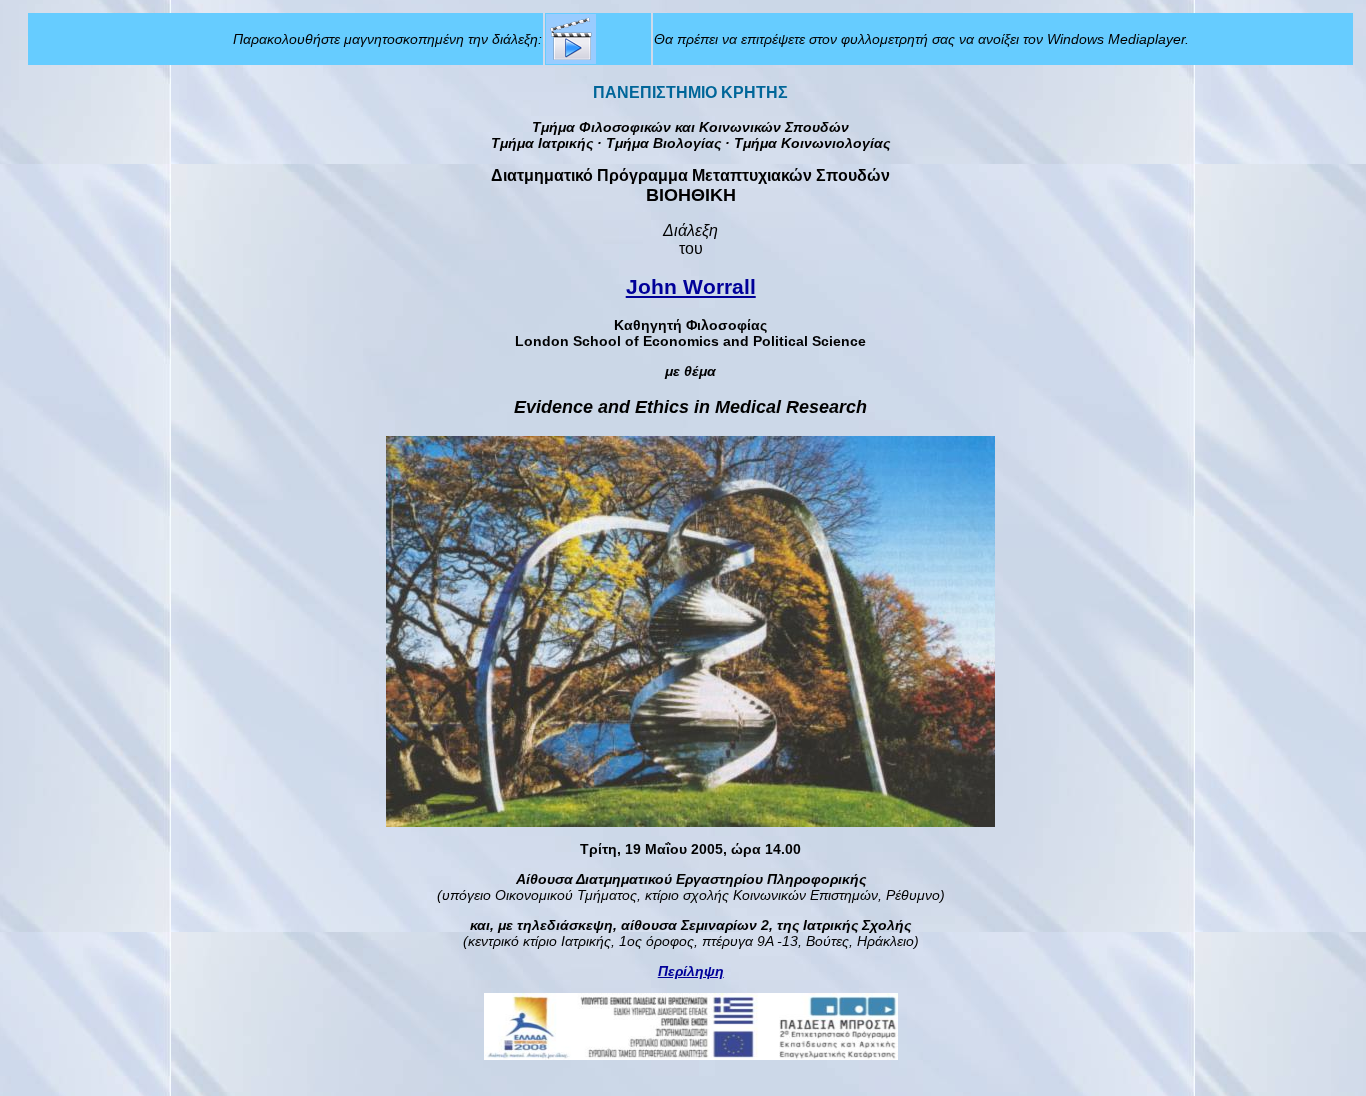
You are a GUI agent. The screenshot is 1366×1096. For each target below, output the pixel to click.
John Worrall (691, 286)
